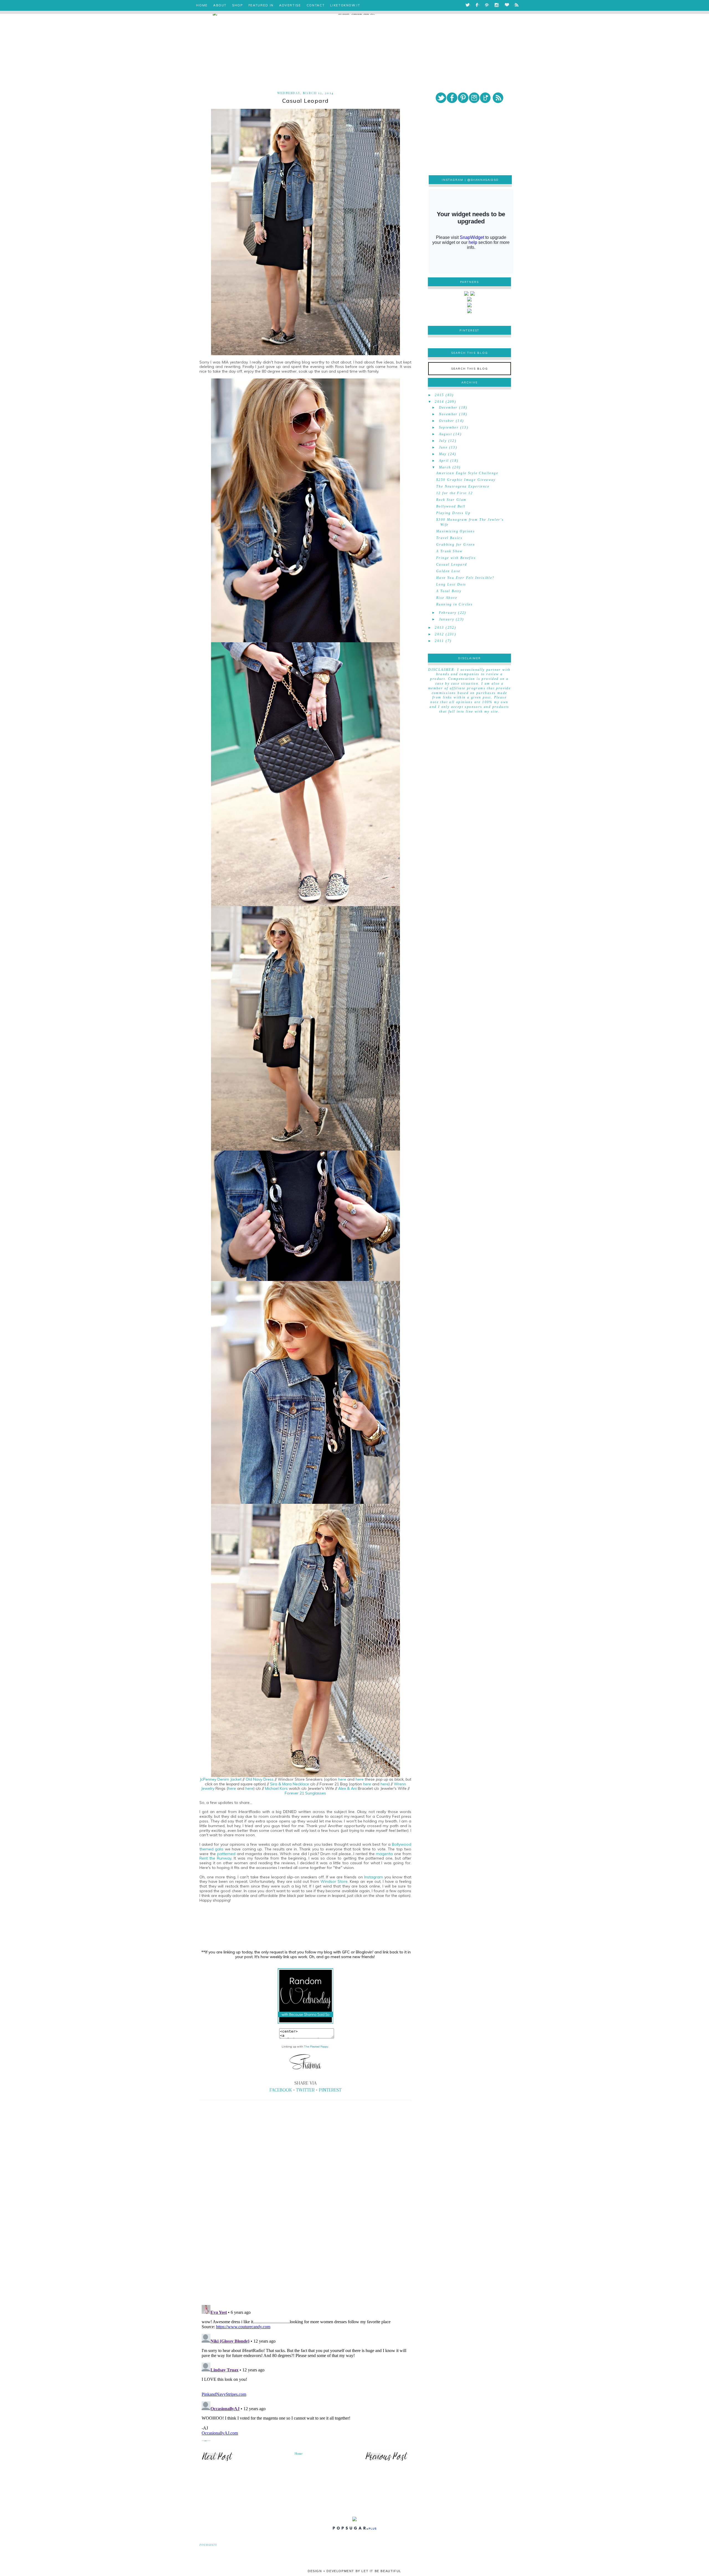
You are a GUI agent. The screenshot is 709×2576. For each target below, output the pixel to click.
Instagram (374, 1877)
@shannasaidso (483, 180)
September (449, 427)
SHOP (237, 5)
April (444, 461)
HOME (202, 5)
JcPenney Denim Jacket (221, 1779)
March (445, 467)
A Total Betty (449, 591)
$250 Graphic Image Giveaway (466, 480)
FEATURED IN (261, 5)
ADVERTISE (290, 5)
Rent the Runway (215, 1858)
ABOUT (220, 5)
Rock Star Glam (451, 500)
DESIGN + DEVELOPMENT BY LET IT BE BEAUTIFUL (354, 2571)
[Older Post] (387, 2461)
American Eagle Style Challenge (467, 473)
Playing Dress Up (453, 513)
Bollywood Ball (451, 506)
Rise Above (447, 598)
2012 (440, 634)
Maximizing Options (456, 531)
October (447, 421)
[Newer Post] (217, 2461)
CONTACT (316, 5)
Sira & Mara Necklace (290, 1784)
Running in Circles (454, 604)
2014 (440, 402)
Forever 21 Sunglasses (305, 1793)
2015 (440, 395)
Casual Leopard (452, 564)
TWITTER (305, 2090)
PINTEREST (330, 2090)
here (343, 1779)
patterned (227, 1854)
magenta (385, 1854)
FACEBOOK (281, 2090)
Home (299, 2454)
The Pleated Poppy (316, 2047)
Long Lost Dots (451, 584)
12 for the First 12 (455, 493)
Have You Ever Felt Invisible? (465, 578)
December (448, 408)
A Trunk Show (449, 551)
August (445, 434)
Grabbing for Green (456, 545)
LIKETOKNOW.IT (345, 5)
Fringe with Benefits (456, 558)
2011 (440, 641)
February (448, 613)
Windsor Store (334, 1881)
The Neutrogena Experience (463, 486)
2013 (440, 628)
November (448, 414)
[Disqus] (305, 2224)
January (447, 619)
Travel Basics (449, 538)
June (443, 447)
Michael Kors (276, 1788)
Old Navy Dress (260, 1779)
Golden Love (448, 571)
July (443, 441)
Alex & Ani (348, 1788)
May (443, 454)
